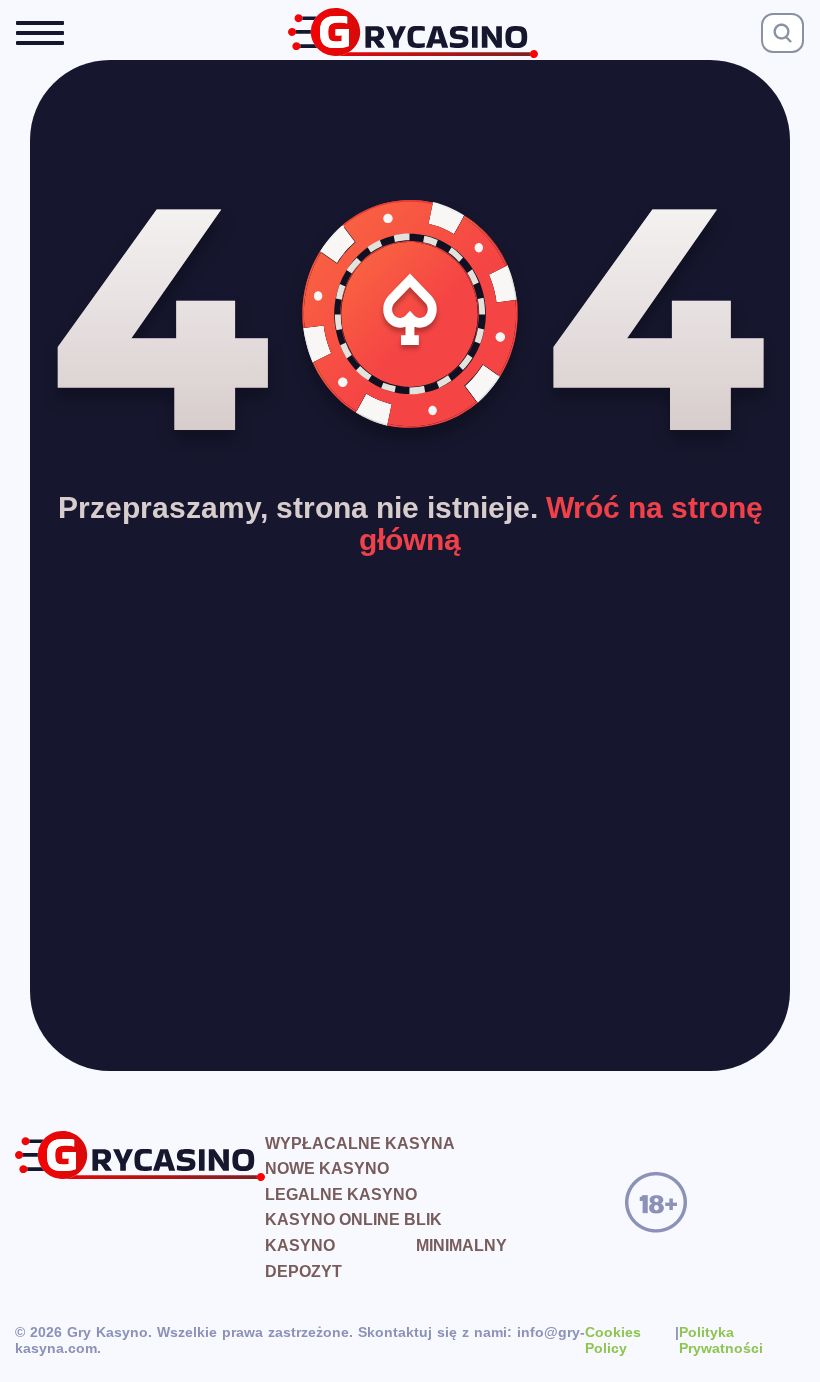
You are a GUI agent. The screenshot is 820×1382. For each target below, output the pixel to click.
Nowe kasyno (327, 1168)
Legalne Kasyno (341, 1194)
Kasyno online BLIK (353, 1219)
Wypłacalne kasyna (360, 1143)
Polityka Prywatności (721, 1340)
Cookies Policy (613, 1340)
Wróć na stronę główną (561, 523)
